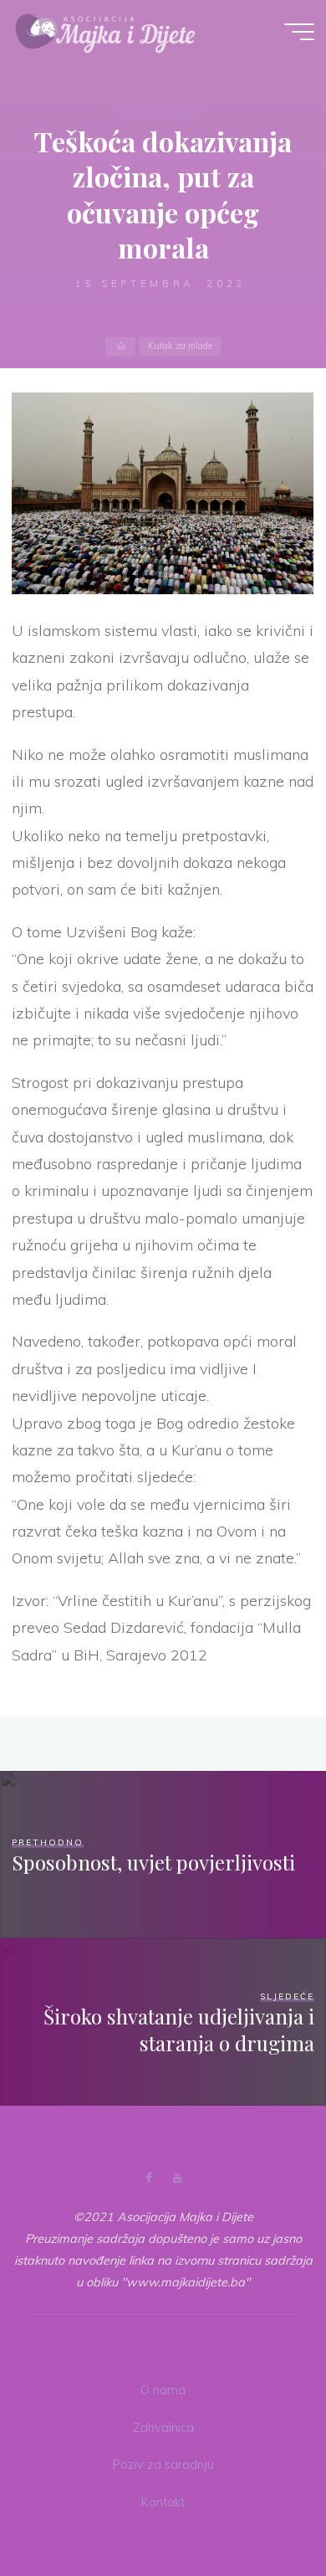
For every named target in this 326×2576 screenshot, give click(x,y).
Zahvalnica (163, 2428)
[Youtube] (177, 2178)
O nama (163, 2390)
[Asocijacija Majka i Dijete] (105, 31)
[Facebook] (149, 2178)
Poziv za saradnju (163, 2465)
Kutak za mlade (160, 110)
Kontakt (163, 2502)
